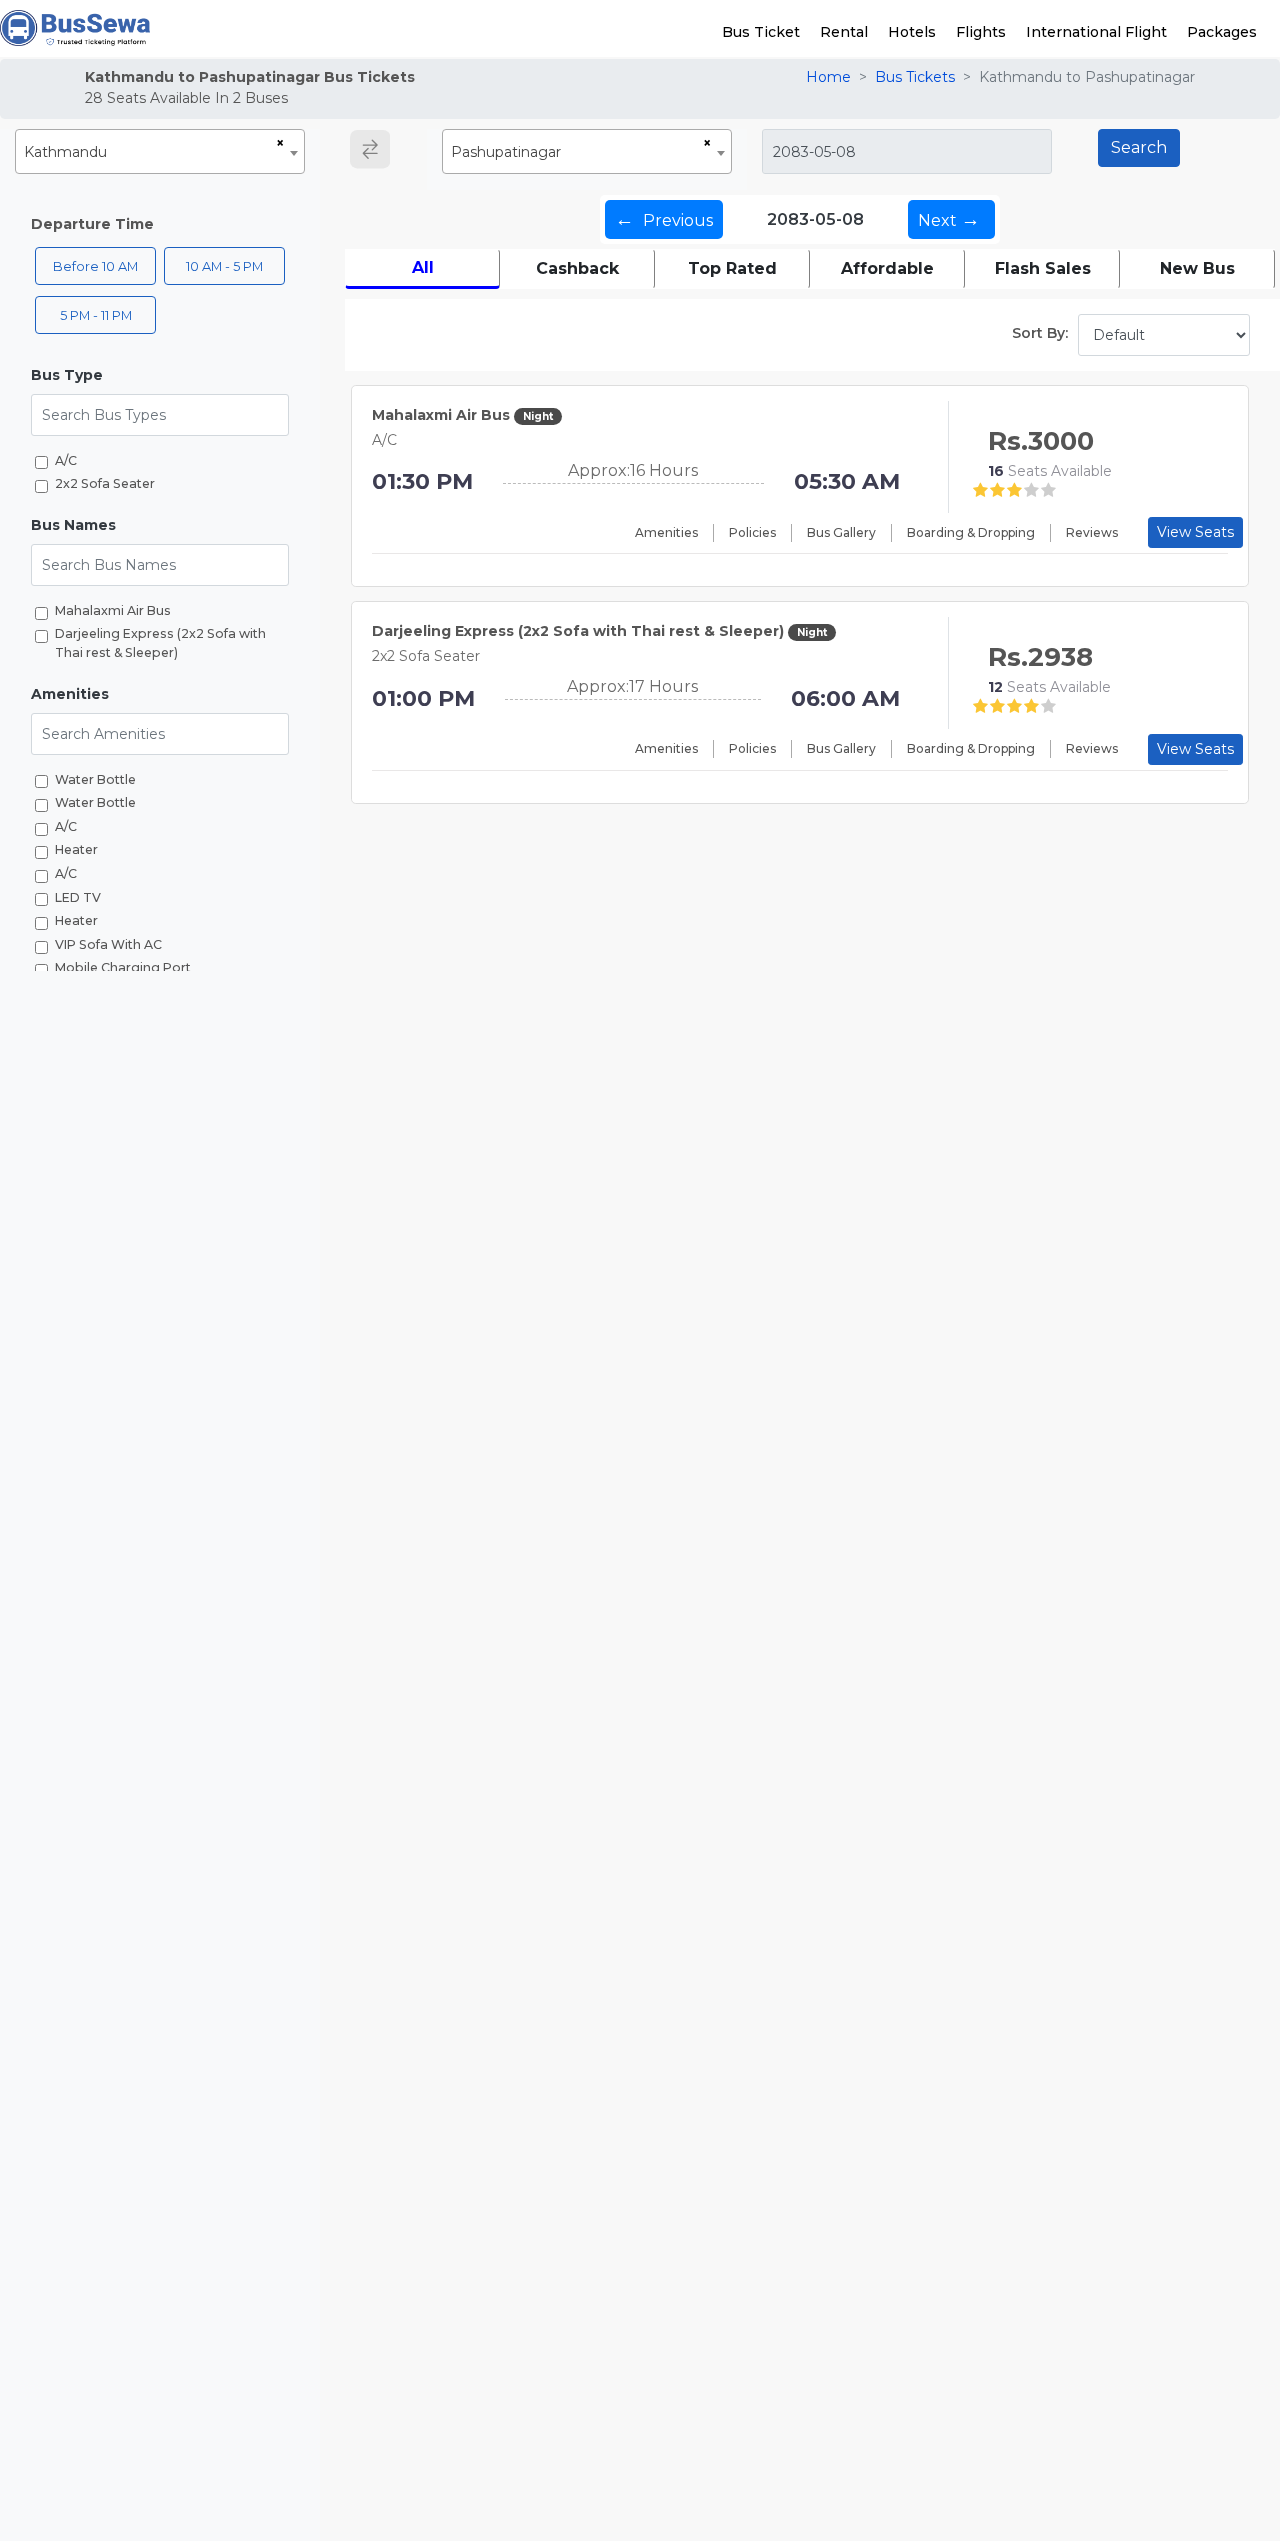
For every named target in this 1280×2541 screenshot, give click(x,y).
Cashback (577, 268)
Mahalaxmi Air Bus (113, 610)
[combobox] (160, 151)
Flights (981, 32)
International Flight (1096, 32)
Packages (1222, 32)
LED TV (78, 897)
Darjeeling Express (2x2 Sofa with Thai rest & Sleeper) (160, 644)
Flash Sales (1043, 268)
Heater (76, 850)
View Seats (1195, 532)
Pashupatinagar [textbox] (506, 152)
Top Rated (732, 268)
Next (949, 219)
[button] (160, 375)
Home (828, 77)
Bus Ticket (761, 32)
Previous (664, 219)
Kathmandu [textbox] (65, 152)
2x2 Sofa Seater (105, 484)
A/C (66, 460)
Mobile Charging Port (123, 968)
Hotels (912, 32)
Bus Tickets (915, 77)
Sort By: (1040, 333)
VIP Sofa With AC (108, 944)
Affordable (887, 268)
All (423, 267)
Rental (844, 32)
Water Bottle (95, 779)
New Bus (1197, 268)
